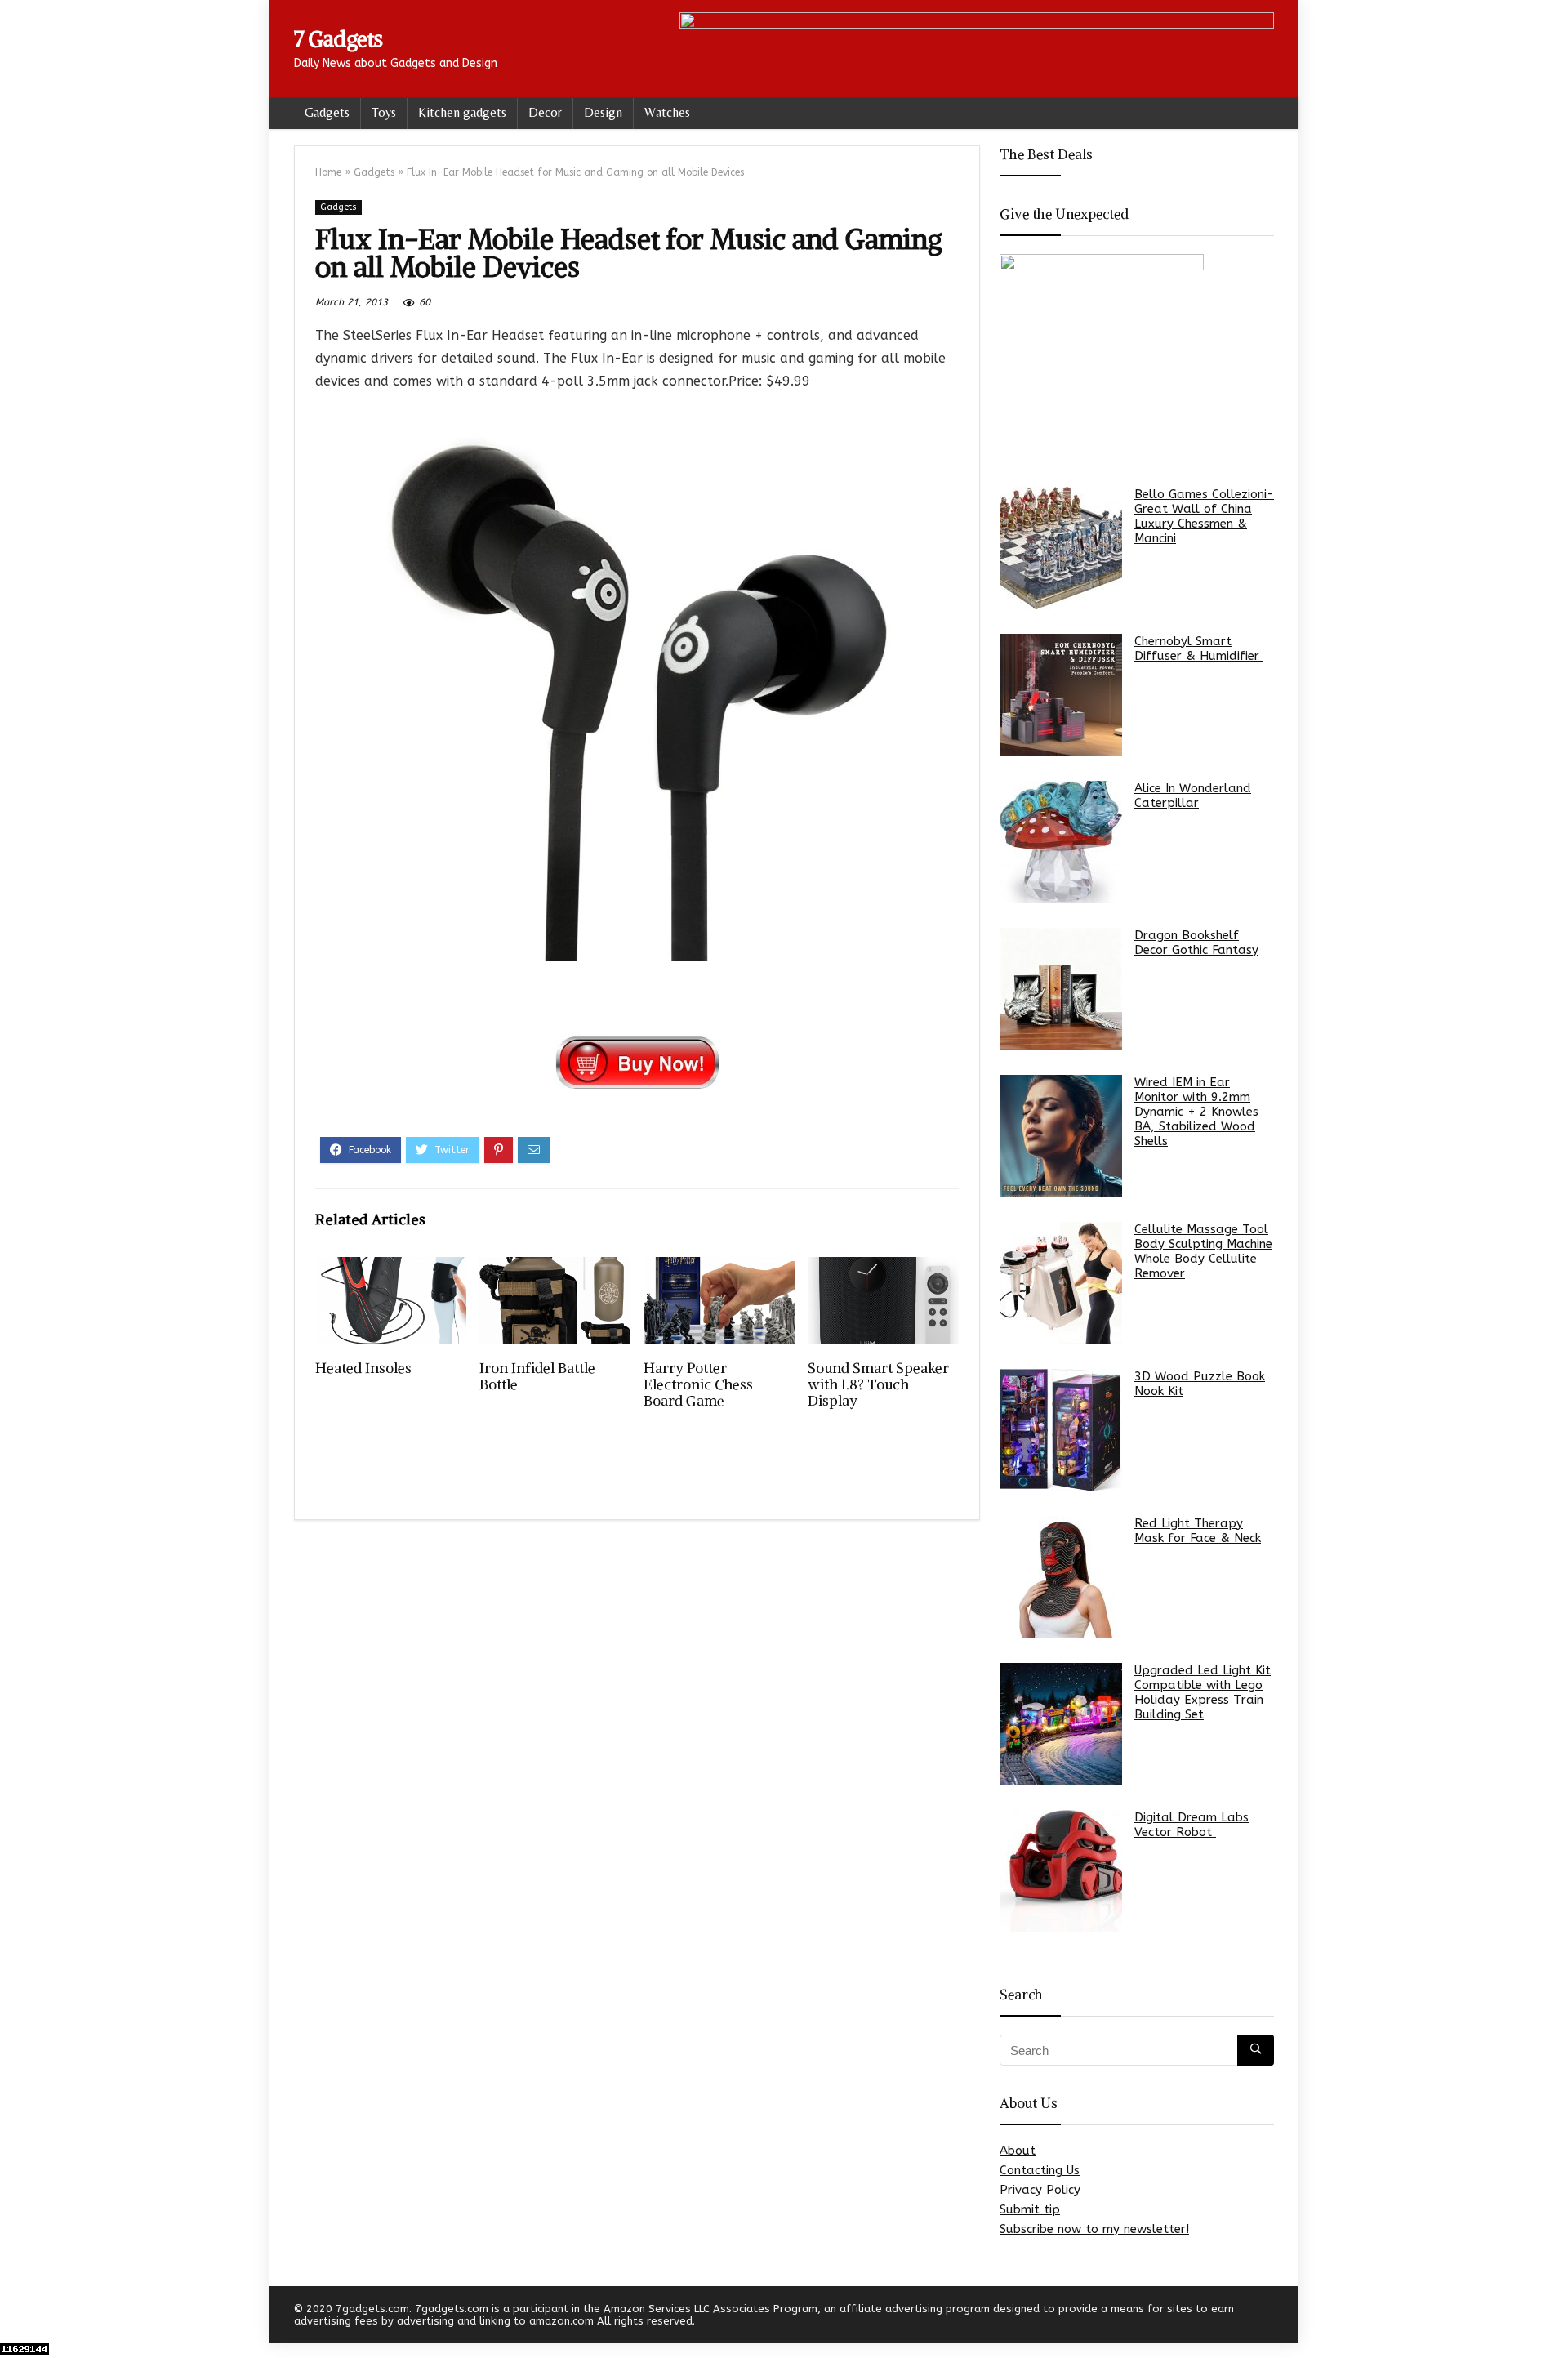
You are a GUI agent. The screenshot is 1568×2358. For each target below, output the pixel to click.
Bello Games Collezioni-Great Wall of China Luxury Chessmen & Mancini (1204, 516)
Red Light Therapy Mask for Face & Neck (1198, 1531)
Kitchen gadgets (462, 112)
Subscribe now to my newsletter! (1094, 2229)
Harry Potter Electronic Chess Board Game (698, 1384)
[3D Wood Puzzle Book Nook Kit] (1061, 1430)
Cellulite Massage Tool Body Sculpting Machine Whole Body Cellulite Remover (1203, 1251)
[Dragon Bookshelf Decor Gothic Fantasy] (1061, 989)
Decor (545, 112)
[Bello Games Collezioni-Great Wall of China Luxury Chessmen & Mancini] (1061, 548)
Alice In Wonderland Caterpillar (1193, 796)
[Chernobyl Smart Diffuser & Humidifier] (1061, 695)
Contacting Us (1040, 2170)
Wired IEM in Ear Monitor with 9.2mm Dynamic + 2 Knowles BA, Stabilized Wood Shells (1196, 1112)
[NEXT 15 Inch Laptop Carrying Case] (1552, 2317)
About (1018, 2151)
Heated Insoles (363, 1368)
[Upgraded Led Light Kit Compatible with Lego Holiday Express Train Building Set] (1061, 1724)
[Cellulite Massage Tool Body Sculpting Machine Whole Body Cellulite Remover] (1061, 1283)
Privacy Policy (1040, 2190)
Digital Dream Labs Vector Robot (1192, 1825)
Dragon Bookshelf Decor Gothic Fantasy (1196, 943)
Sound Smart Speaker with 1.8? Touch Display (878, 1384)
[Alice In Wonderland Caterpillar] (1061, 842)
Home (328, 172)
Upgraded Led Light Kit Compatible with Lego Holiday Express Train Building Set (1203, 1692)
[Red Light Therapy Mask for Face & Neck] (1061, 1577)
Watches (667, 112)
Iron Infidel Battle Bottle (537, 1376)
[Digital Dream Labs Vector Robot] (1061, 1871)
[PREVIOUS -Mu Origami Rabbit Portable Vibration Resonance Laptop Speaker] (16, 2317)
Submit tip (1030, 2209)
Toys (384, 112)
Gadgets (327, 112)
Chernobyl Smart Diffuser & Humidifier (1199, 649)
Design (603, 112)
